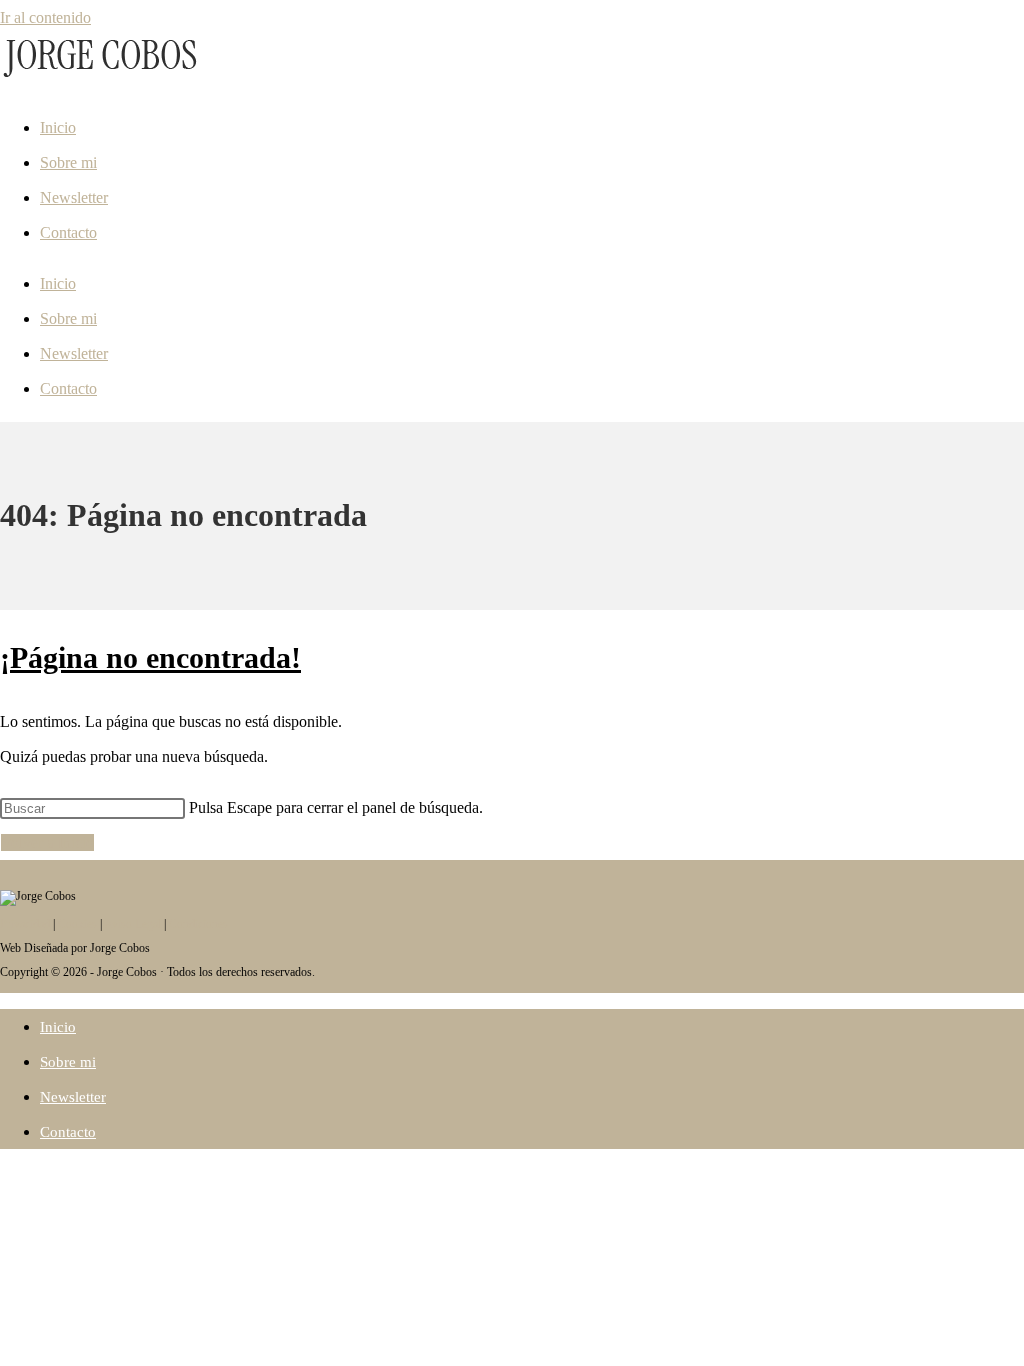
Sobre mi (68, 162)
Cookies (77, 924)
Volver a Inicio (47, 842)
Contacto (68, 232)
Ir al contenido (45, 17)
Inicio (58, 127)
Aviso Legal (132, 924)
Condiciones (198, 924)
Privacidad (25, 924)
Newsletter (74, 197)
